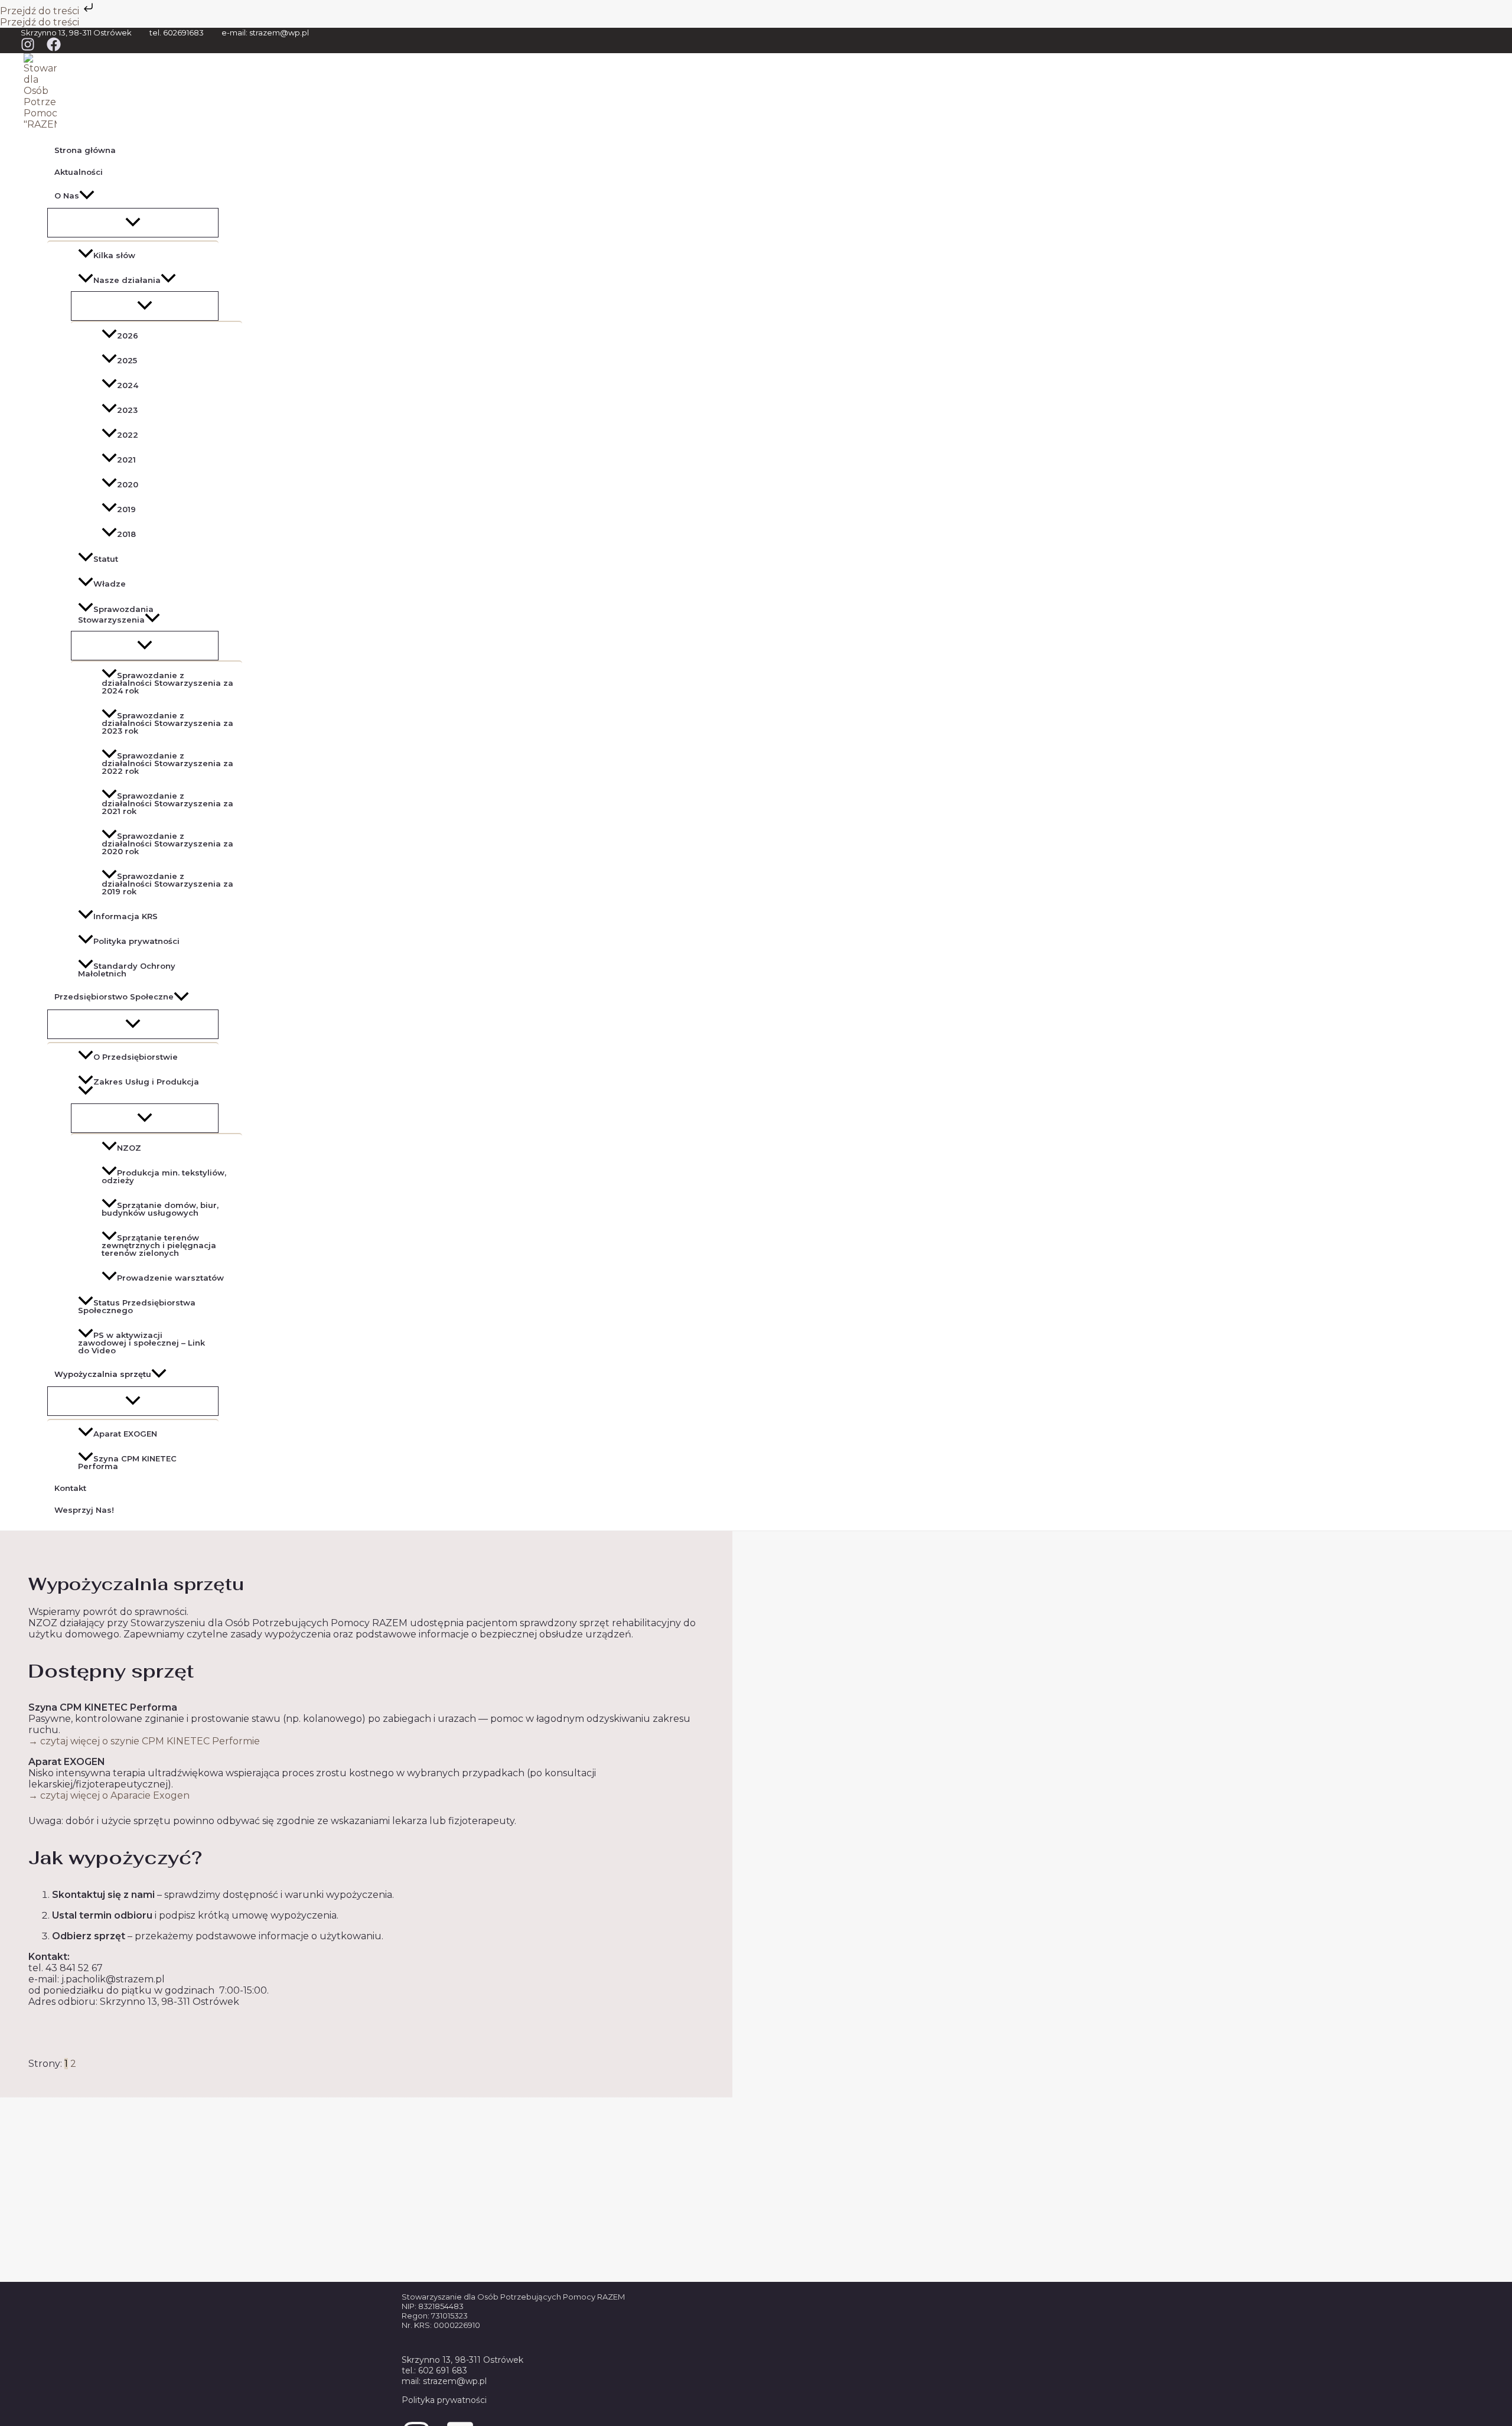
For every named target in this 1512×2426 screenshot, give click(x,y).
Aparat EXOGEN (125, 1434)
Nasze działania (127, 280)
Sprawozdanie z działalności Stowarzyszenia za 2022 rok (167, 763)
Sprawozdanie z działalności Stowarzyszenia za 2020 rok (167, 844)
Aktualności (79, 172)
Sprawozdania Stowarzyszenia (116, 614)
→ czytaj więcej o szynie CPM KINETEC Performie (144, 1741)
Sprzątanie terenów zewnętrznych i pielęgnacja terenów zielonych (159, 1245)
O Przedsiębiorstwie (136, 1057)
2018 (126, 534)
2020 (128, 484)
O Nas (67, 196)
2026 (128, 336)
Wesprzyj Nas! (84, 1510)
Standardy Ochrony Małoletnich (127, 970)
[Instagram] (28, 48)
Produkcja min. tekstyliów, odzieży (164, 1176)
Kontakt (70, 1488)
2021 (126, 460)
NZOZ (129, 1148)
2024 (128, 385)
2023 (127, 410)
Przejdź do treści (41, 11)
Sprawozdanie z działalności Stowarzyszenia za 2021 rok (167, 803)
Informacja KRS (126, 916)
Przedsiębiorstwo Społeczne (114, 997)
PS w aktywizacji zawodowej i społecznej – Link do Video (141, 1343)
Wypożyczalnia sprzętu (103, 1374)
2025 (127, 360)
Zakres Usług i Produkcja (146, 1082)
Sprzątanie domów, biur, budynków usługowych (160, 1209)
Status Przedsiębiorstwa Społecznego (137, 1306)
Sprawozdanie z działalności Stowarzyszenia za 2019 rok (167, 884)
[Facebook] (54, 48)
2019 (126, 509)
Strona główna (85, 150)
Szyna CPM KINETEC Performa (127, 1462)
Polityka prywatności (136, 941)
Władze (110, 584)
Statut (106, 559)
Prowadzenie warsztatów (170, 1278)
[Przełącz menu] (133, 223)
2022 (128, 435)
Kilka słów (114, 255)
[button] (87, 196)
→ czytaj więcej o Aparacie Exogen (109, 1795)
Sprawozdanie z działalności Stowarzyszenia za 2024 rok (167, 683)
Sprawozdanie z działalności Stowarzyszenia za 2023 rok (167, 723)
